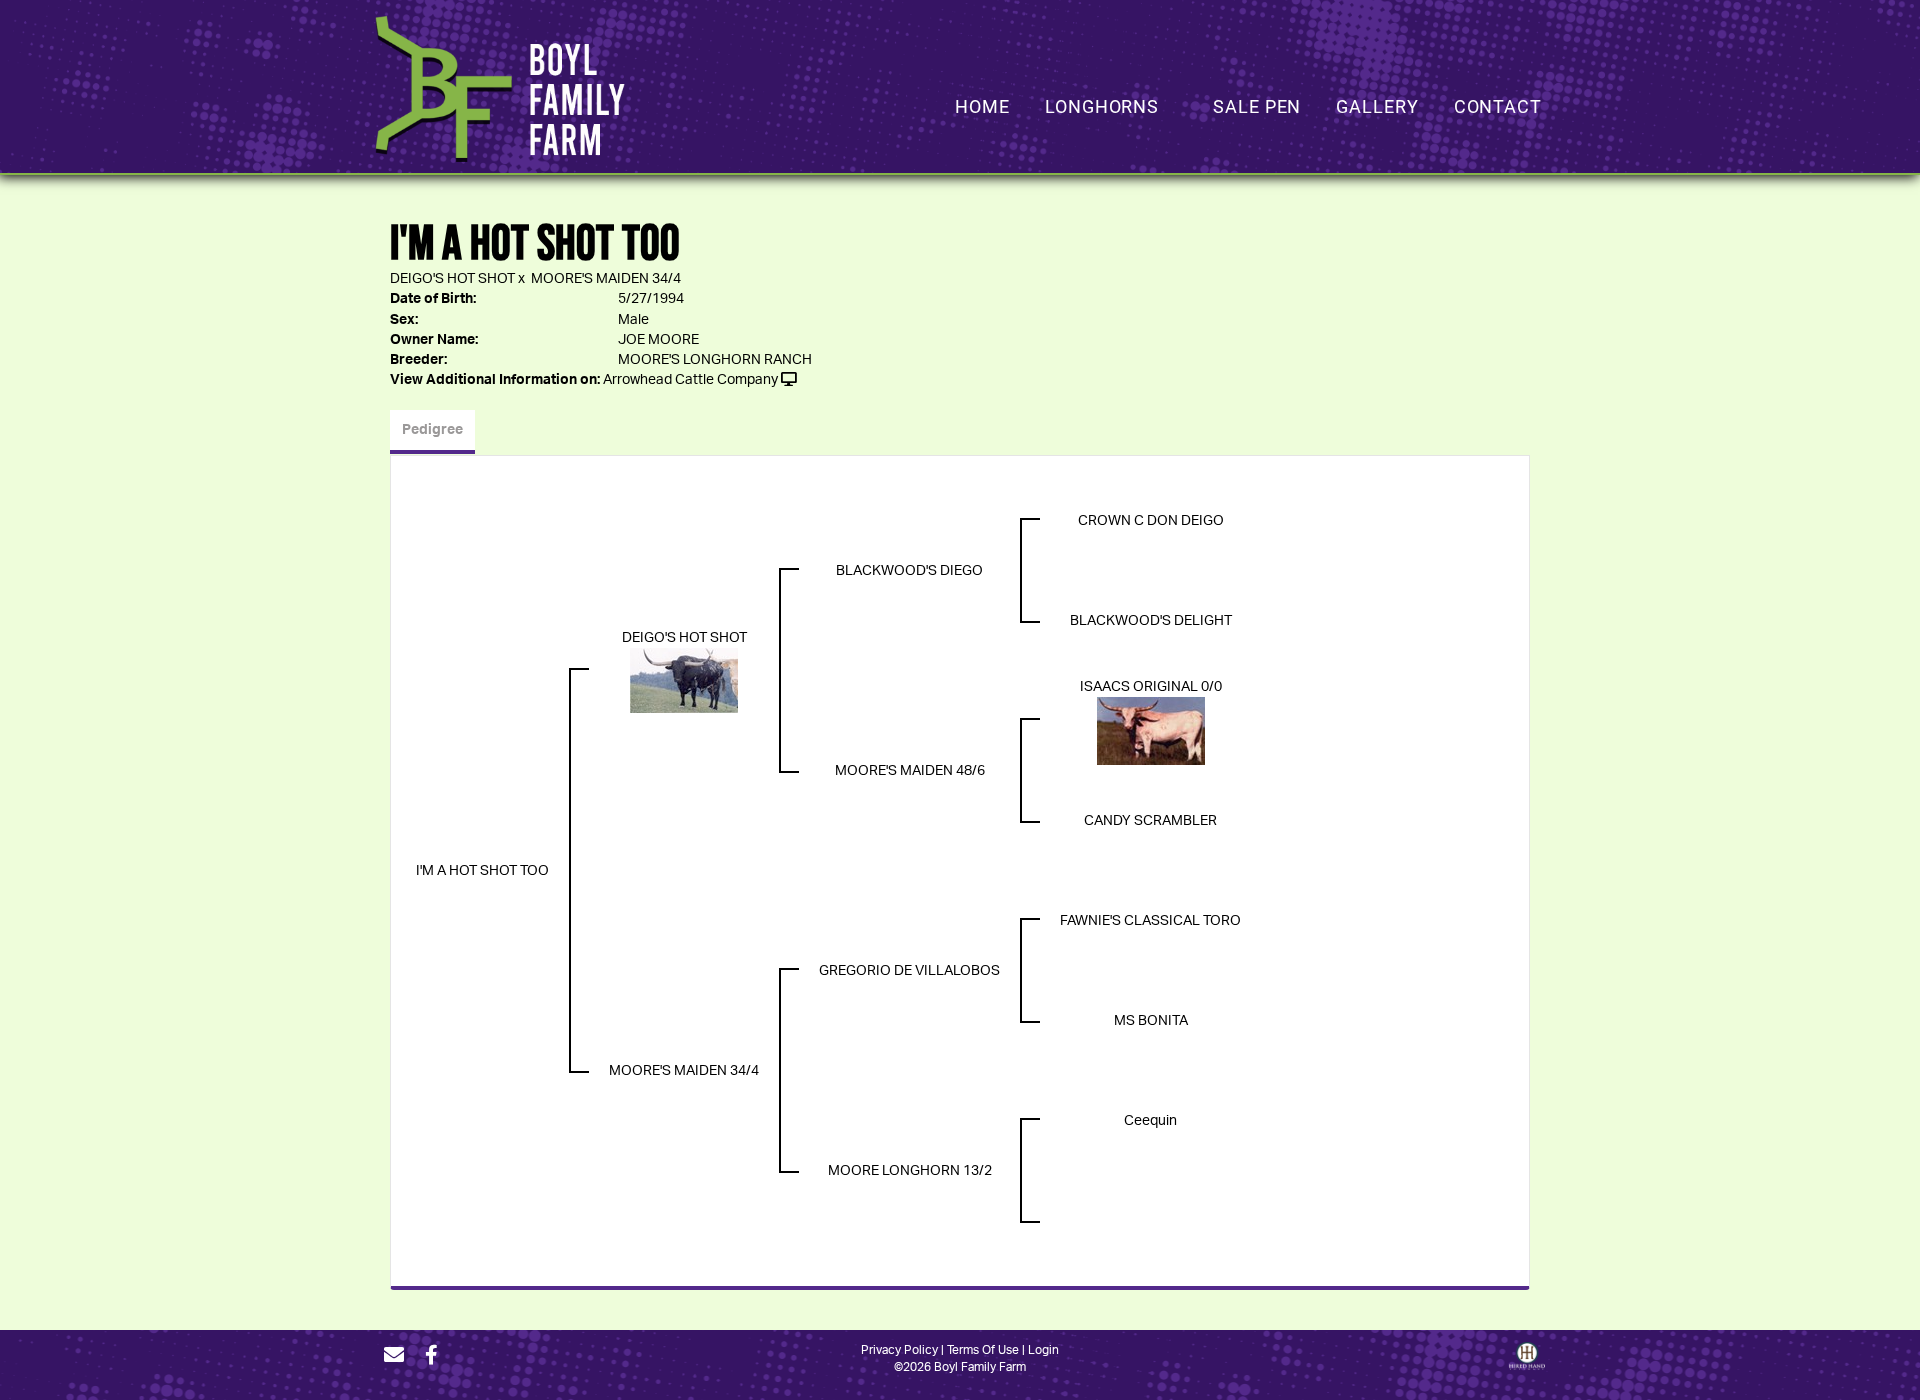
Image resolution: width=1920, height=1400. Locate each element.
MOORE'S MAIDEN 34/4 (606, 279)
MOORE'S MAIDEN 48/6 (910, 771)
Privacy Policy (899, 1350)
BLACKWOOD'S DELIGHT (1151, 621)
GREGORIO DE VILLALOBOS (909, 971)
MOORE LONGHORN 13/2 (910, 1171)
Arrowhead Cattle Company (690, 380)
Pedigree (432, 430)
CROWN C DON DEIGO (1151, 521)
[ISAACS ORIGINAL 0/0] (1151, 731)
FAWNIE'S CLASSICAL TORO (1150, 921)
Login (1043, 1350)
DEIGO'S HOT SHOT (452, 279)
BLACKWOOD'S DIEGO (909, 571)
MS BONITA (1151, 1021)
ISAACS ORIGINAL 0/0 (1151, 687)
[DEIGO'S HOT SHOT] (684, 681)
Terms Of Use (983, 1350)
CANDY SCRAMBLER (1150, 821)
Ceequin (1150, 1121)
